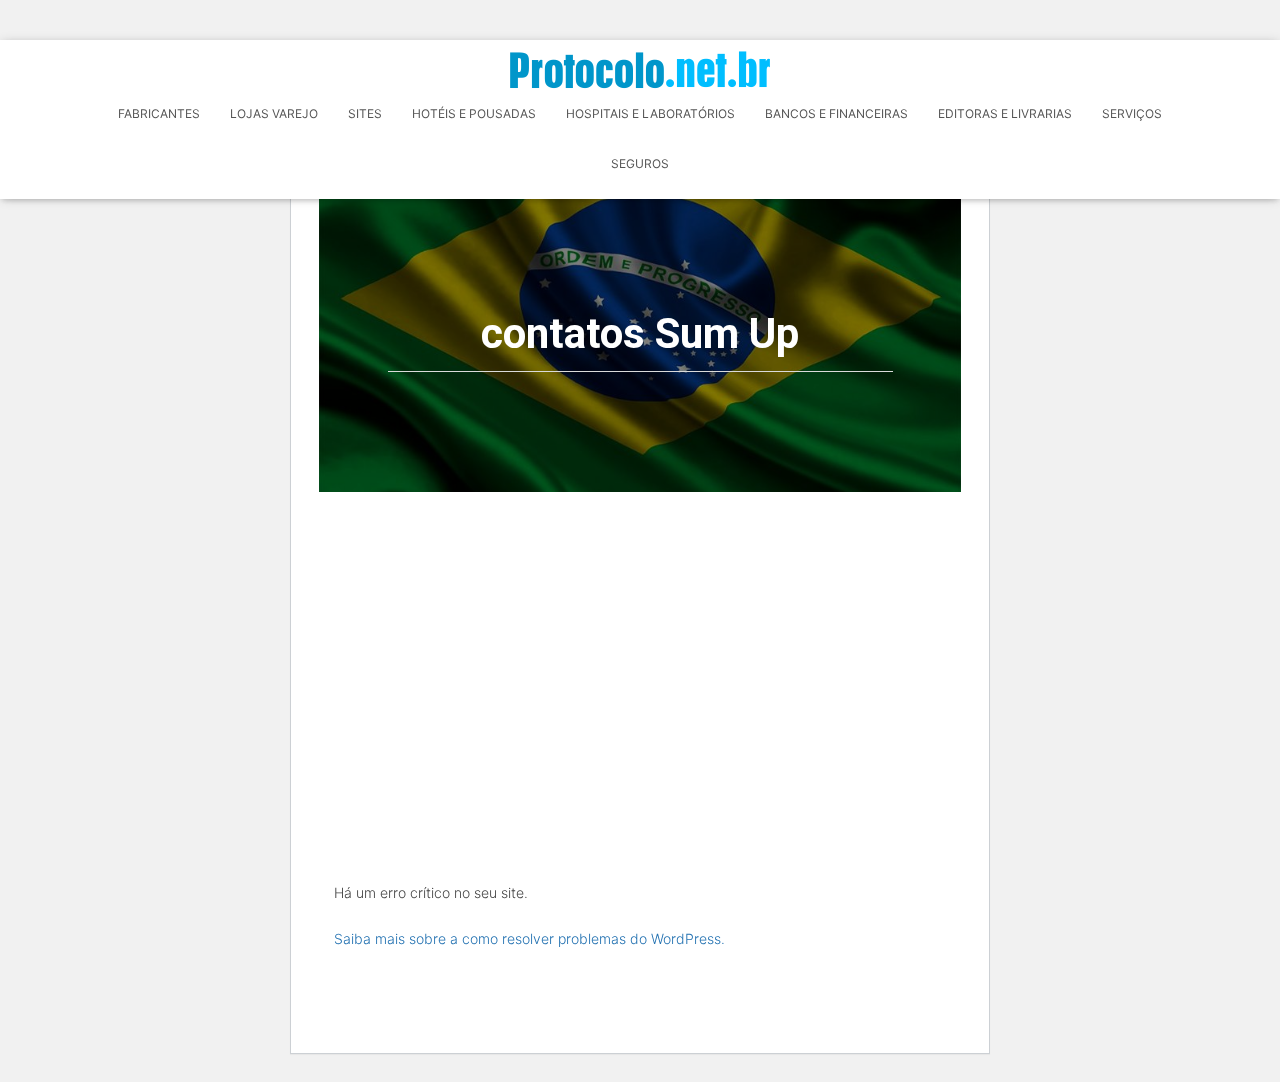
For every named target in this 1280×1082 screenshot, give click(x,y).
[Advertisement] (640, 642)
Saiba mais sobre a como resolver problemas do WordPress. (529, 938)
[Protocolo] (640, 69)
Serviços (1132, 113)
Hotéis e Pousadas (474, 113)
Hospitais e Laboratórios (650, 113)
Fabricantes (159, 113)
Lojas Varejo (274, 113)
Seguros (640, 163)
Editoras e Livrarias (1005, 113)
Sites (365, 113)
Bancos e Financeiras (836, 113)
